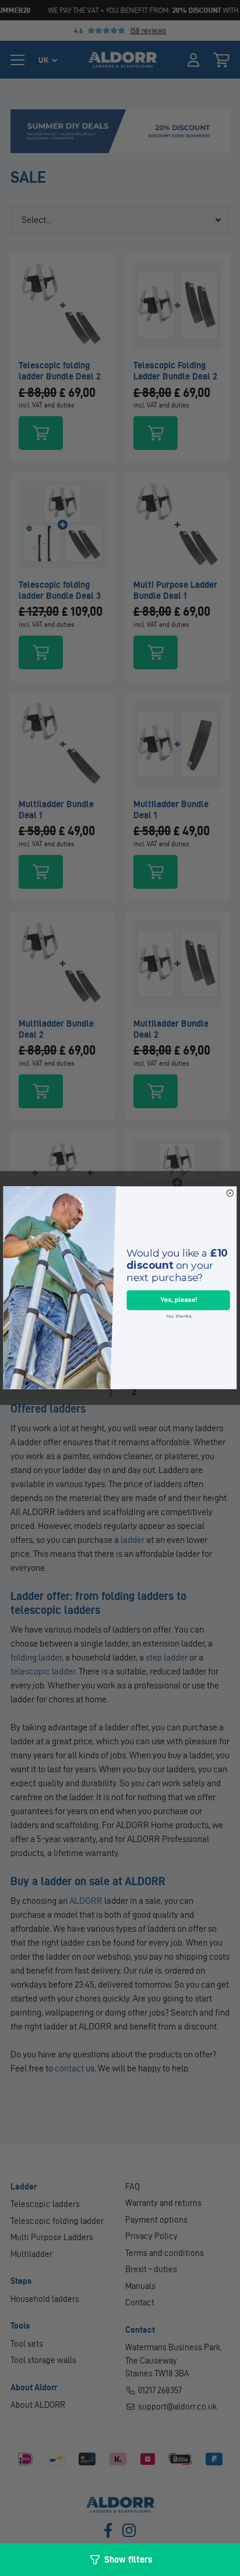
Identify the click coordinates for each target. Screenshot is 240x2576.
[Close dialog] (230, 1193)
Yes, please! (179, 1301)
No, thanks (179, 1317)
